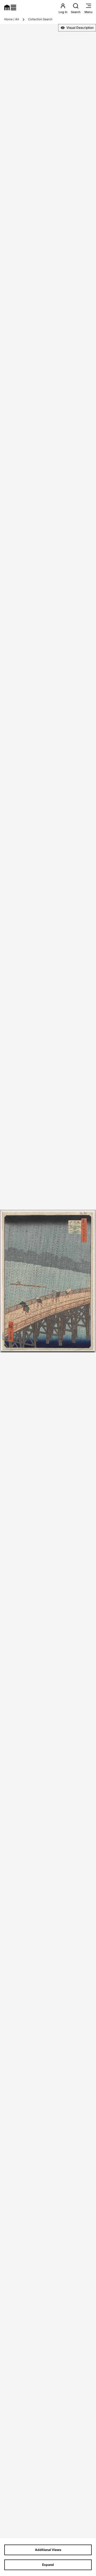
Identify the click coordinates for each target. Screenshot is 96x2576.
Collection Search (40, 19)
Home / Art (12, 19)
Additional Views (48, 2550)
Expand (48, 2565)
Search (76, 12)
